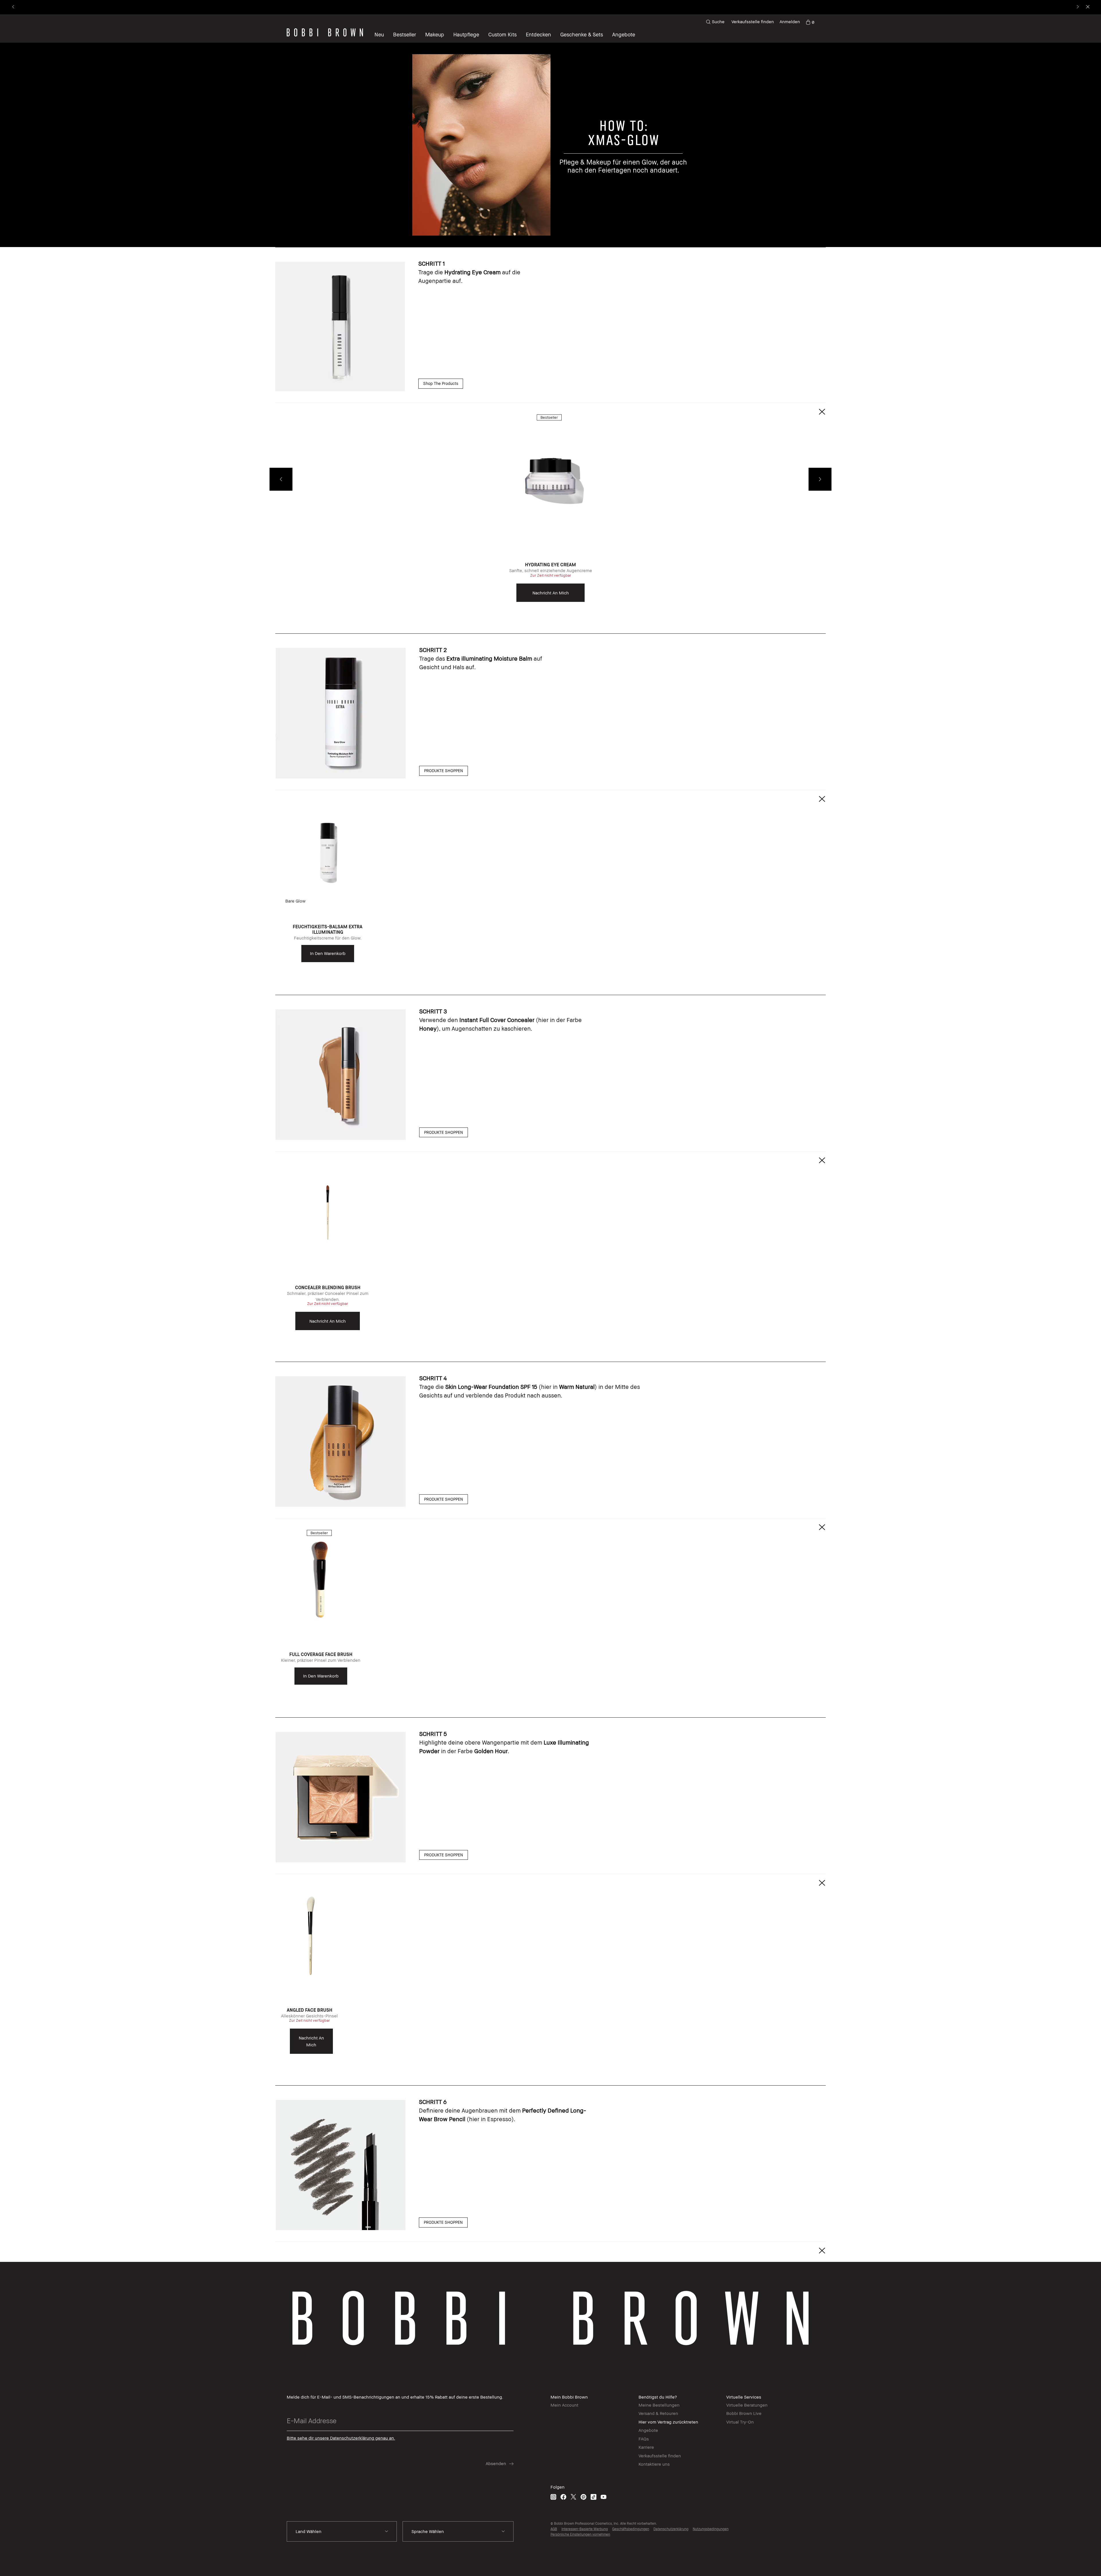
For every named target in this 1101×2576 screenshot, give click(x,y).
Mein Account (564, 2405)
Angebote (648, 2430)
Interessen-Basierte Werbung (585, 2529)
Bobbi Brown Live (744, 2413)
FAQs (644, 2439)
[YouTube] (604, 2497)
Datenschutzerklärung (671, 2529)
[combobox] (342, 2532)
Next (820, 479)
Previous (281, 479)
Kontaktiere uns (654, 2464)
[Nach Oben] (1083, 1938)
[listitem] (550, 511)
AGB (554, 2529)
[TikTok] (594, 2497)
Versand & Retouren (658, 2413)
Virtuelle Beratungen (747, 2405)
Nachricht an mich (551, 593)
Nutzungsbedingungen (711, 2529)
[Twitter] (573, 2497)
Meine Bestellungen (659, 2405)
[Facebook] (563, 2497)
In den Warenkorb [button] (328, 953)
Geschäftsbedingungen (631, 2529)
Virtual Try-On (740, 2422)
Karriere (646, 2447)
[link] (810, 22)
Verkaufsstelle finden (753, 21)
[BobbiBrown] (325, 32)
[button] (441, 383)
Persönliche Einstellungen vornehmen (580, 2534)
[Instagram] (553, 2497)
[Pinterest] (583, 2497)
